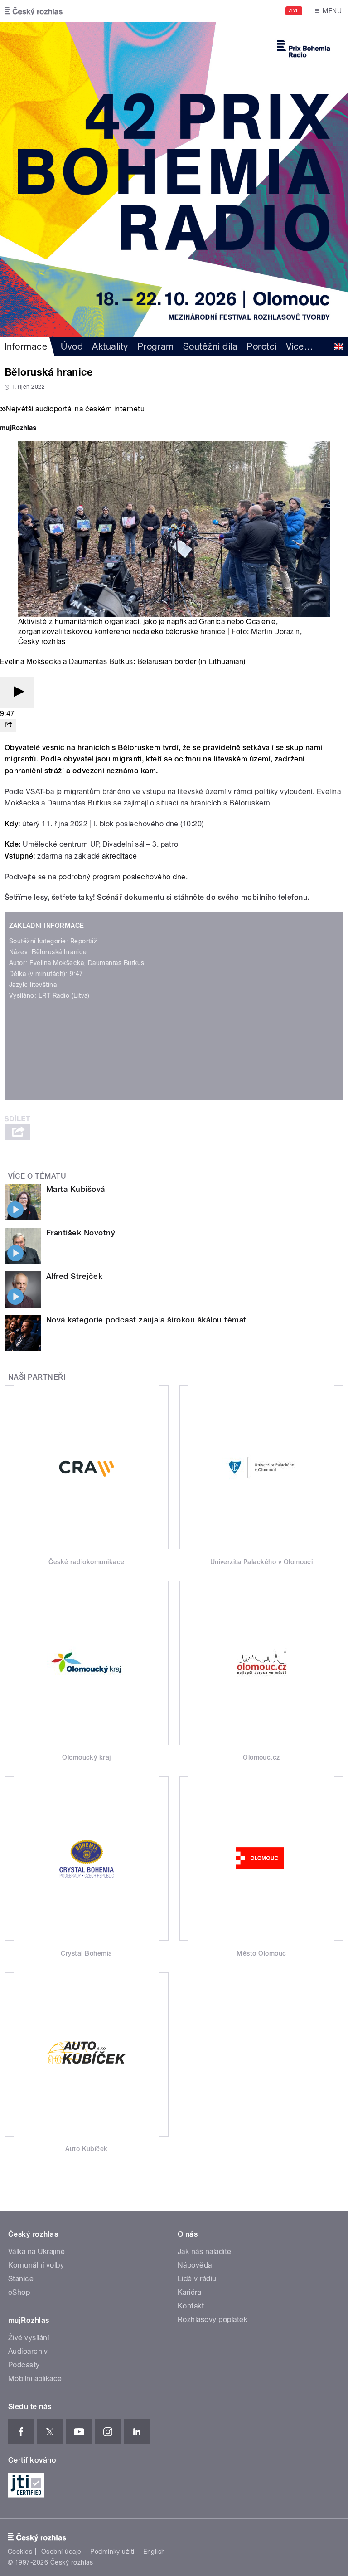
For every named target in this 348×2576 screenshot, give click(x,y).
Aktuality (110, 346)
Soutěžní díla (210, 346)
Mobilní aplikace (35, 2378)
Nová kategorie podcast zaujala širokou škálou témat (146, 1320)
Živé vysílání (29, 2338)
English (154, 2552)
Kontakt (191, 2306)
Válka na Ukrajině (36, 2252)
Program (156, 346)
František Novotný (81, 1233)
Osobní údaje (61, 2552)
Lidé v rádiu (197, 2279)
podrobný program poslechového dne (122, 877)
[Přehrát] (17, 692)
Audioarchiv (28, 2351)
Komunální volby (36, 2265)
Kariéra (189, 2292)
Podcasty (24, 2365)
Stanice (21, 2279)
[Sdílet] (8, 725)
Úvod (72, 346)
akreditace (120, 856)
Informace (26, 346)
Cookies (20, 2552)
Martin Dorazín (275, 632)
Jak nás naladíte (205, 2252)
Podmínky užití (112, 2552)
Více (300, 346)
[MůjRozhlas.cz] (18, 429)
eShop (19, 2292)
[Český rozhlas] (34, 11)
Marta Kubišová (76, 1189)
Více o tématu (37, 1176)
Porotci (261, 346)
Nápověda (195, 2265)
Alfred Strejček (74, 1276)
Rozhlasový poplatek (213, 2320)
